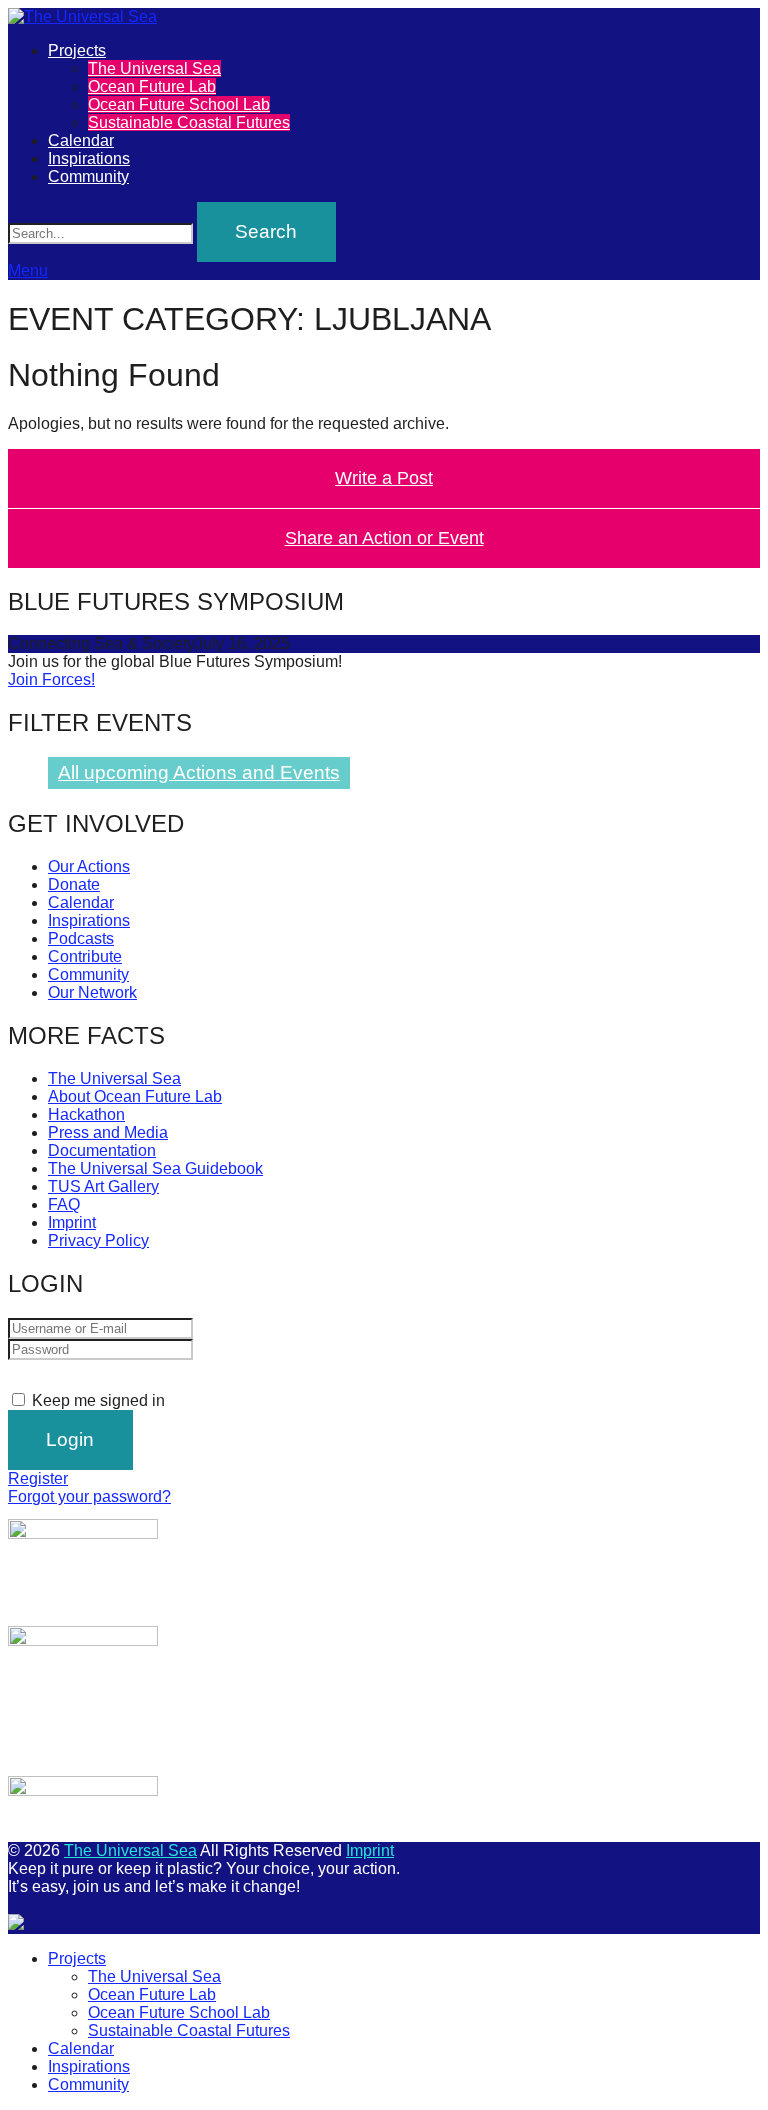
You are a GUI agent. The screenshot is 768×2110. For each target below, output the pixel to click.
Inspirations (89, 158)
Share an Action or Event (384, 537)
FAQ (64, 1204)
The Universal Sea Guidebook (155, 1168)
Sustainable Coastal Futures (189, 122)
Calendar (81, 140)
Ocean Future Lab (152, 86)
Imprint (72, 1222)
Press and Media (108, 1132)
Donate (74, 884)
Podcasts (81, 938)
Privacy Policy (98, 1240)
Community (88, 176)
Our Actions (89, 866)
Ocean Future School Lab (179, 104)
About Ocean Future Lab (135, 1096)
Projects (77, 50)
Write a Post (384, 477)
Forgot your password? (89, 1496)
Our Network (92, 992)
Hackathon (86, 1114)
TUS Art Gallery (103, 1186)
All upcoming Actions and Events (199, 772)
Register (38, 1478)
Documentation (102, 1150)
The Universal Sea (154, 68)
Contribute (85, 956)
